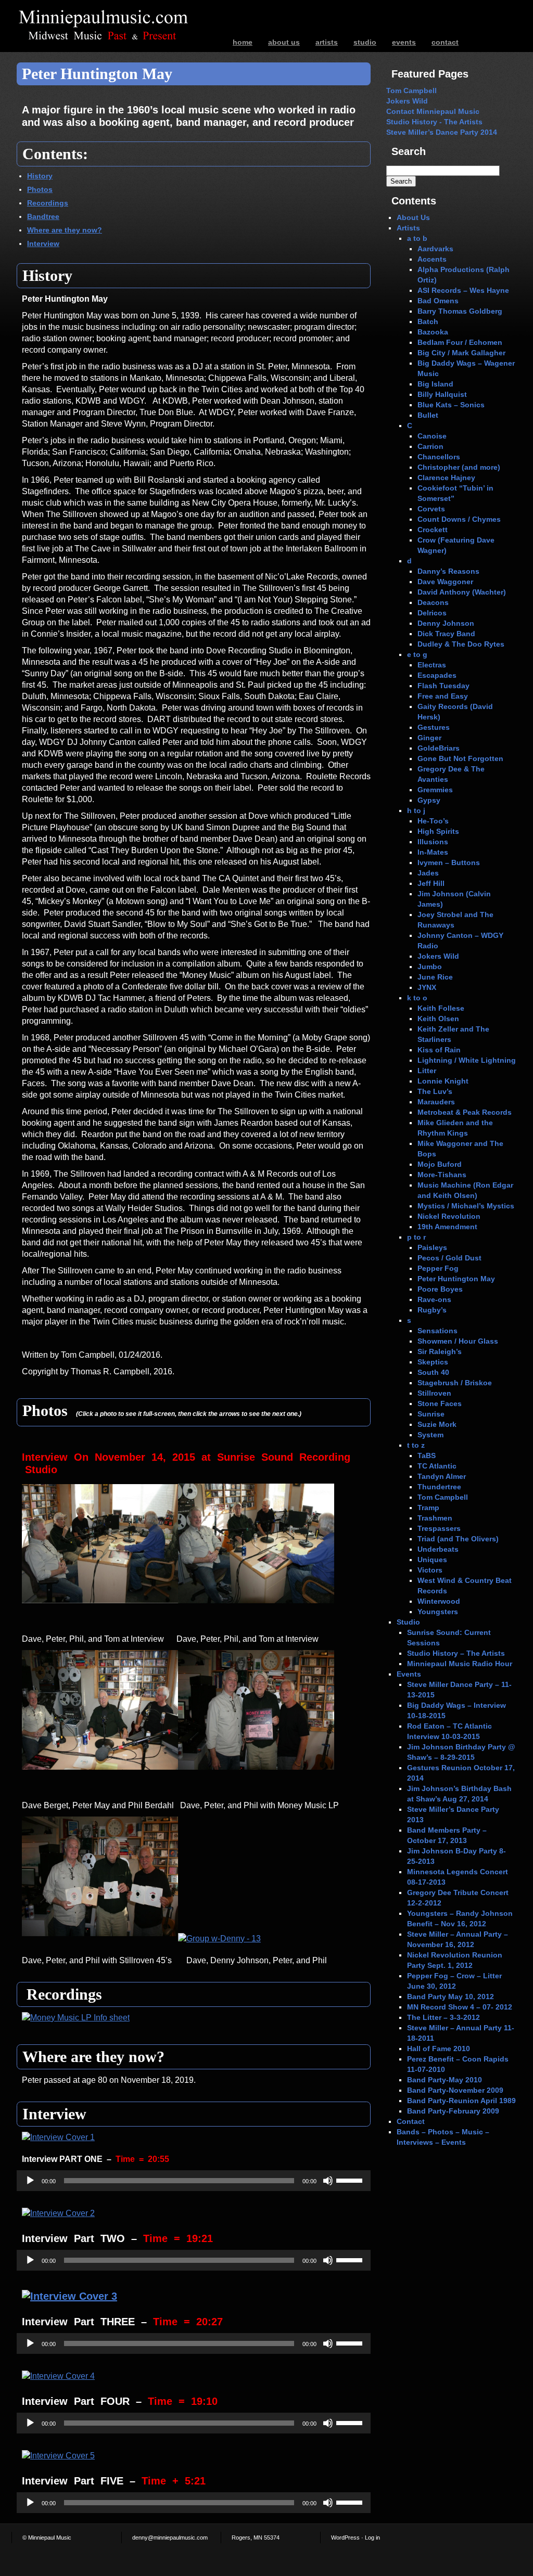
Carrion (430, 446)
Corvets (431, 509)
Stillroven (434, 1393)
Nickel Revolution (449, 1216)
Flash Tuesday (443, 686)
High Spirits (438, 831)
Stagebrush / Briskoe (455, 1383)
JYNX (427, 987)
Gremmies (435, 790)
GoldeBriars (439, 748)
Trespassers (439, 1528)
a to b (417, 238)
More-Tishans (442, 1175)
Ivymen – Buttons (449, 862)
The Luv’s (435, 1091)
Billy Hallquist (442, 394)
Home (243, 42)
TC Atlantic (437, 1466)
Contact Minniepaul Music (433, 111)
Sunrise (431, 1414)
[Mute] (328, 2181)
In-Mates (433, 852)
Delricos (432, 613)
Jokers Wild (407, 101)
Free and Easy (443, 696)
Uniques (432, 1560)
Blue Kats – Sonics (451, 405)
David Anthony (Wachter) (462, 592)
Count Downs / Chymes (459, 519)
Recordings (48, 203)
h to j (416, 810)
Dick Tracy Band (446, 634)
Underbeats (438, 1549)
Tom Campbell (411, 91)
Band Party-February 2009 (453, 2111)
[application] (194, 2181)
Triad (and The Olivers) (458, 1539)
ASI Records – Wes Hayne (463, 290)
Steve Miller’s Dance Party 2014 (442, 132)
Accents (432, 259)
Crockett (433, 530)
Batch (428, 321)
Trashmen (435, 1518)
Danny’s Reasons (448, 571)
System (430, 1435)
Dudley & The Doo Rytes (461, 644)
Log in (372, 2538)
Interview (43, 243)
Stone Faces (440, 1403)
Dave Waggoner (445, 582)
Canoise (432, 436)
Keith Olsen (438, 1019)
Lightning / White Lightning (467, 1060)
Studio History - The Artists (434, 122)
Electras (432, 665)
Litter (427, 1071)
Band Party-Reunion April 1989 (461, 2101)
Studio (365, 42)
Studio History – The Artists (456, 1653)
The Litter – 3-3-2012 (443, 2017)
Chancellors (439, 457)
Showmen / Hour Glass (458, 1341)
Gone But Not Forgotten (460, 758)
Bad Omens (438, 301)
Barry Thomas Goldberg (460, 311)
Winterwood (439, 1601)
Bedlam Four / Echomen (460, 342)
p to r (416, 1237)
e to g (417, 654)
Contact (445, 42)
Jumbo (430, 967)
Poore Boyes (440, 1289)
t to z (416, 1445)
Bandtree (43, 216)
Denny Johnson (446, 623)
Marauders (436, 1102)
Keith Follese (441, 1008)
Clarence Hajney (446, 478)
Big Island (435, 384)
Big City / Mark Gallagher (461, 353)
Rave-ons (434, 1299)
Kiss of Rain (439, 1050)
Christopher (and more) (459, 467)
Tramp (428, 1508)
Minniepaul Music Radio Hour (460, 1664)
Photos (40, 189)
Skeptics (433, 1362)
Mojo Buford (440, 1164)
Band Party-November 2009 (455, 2090)
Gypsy (429, 800)
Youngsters (438, 1612)
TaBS (427, 1456)
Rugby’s (432, 1310)
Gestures (434, 727)
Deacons (433, 602)
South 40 (433, 1372)
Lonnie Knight (443, 1081)
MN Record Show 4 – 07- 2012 (460, 2007)
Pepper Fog (438, 1268)
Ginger (429, 738)
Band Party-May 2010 (445, 2080)
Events (404, 42)
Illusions (433, 842)
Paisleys (432, 1247)
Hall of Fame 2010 (439, 2049)
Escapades (437, 675)
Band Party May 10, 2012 (450, 1997)
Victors (430, 1570)
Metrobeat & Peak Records (465, 1112)
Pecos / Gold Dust (449, 1258)
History (40, 176)
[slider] (351, 2180)
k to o (417, 998)
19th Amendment (447, 1227)
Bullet (428, 415)
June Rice (435, 977)
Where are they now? (65, 230)
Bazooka (433, 332)
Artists (327, 42)
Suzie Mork (437, 1424)
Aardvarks (435, 249)
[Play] (30, 2181)
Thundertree (439, 1487)
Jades (428, 873)
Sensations (437, 1331)
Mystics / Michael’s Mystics (466, 1206)
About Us (284, 42)
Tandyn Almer (442, 1476)
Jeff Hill (431, 883)
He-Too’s (433, 821)
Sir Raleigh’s (440, 1351)
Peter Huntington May (456, 1279)
